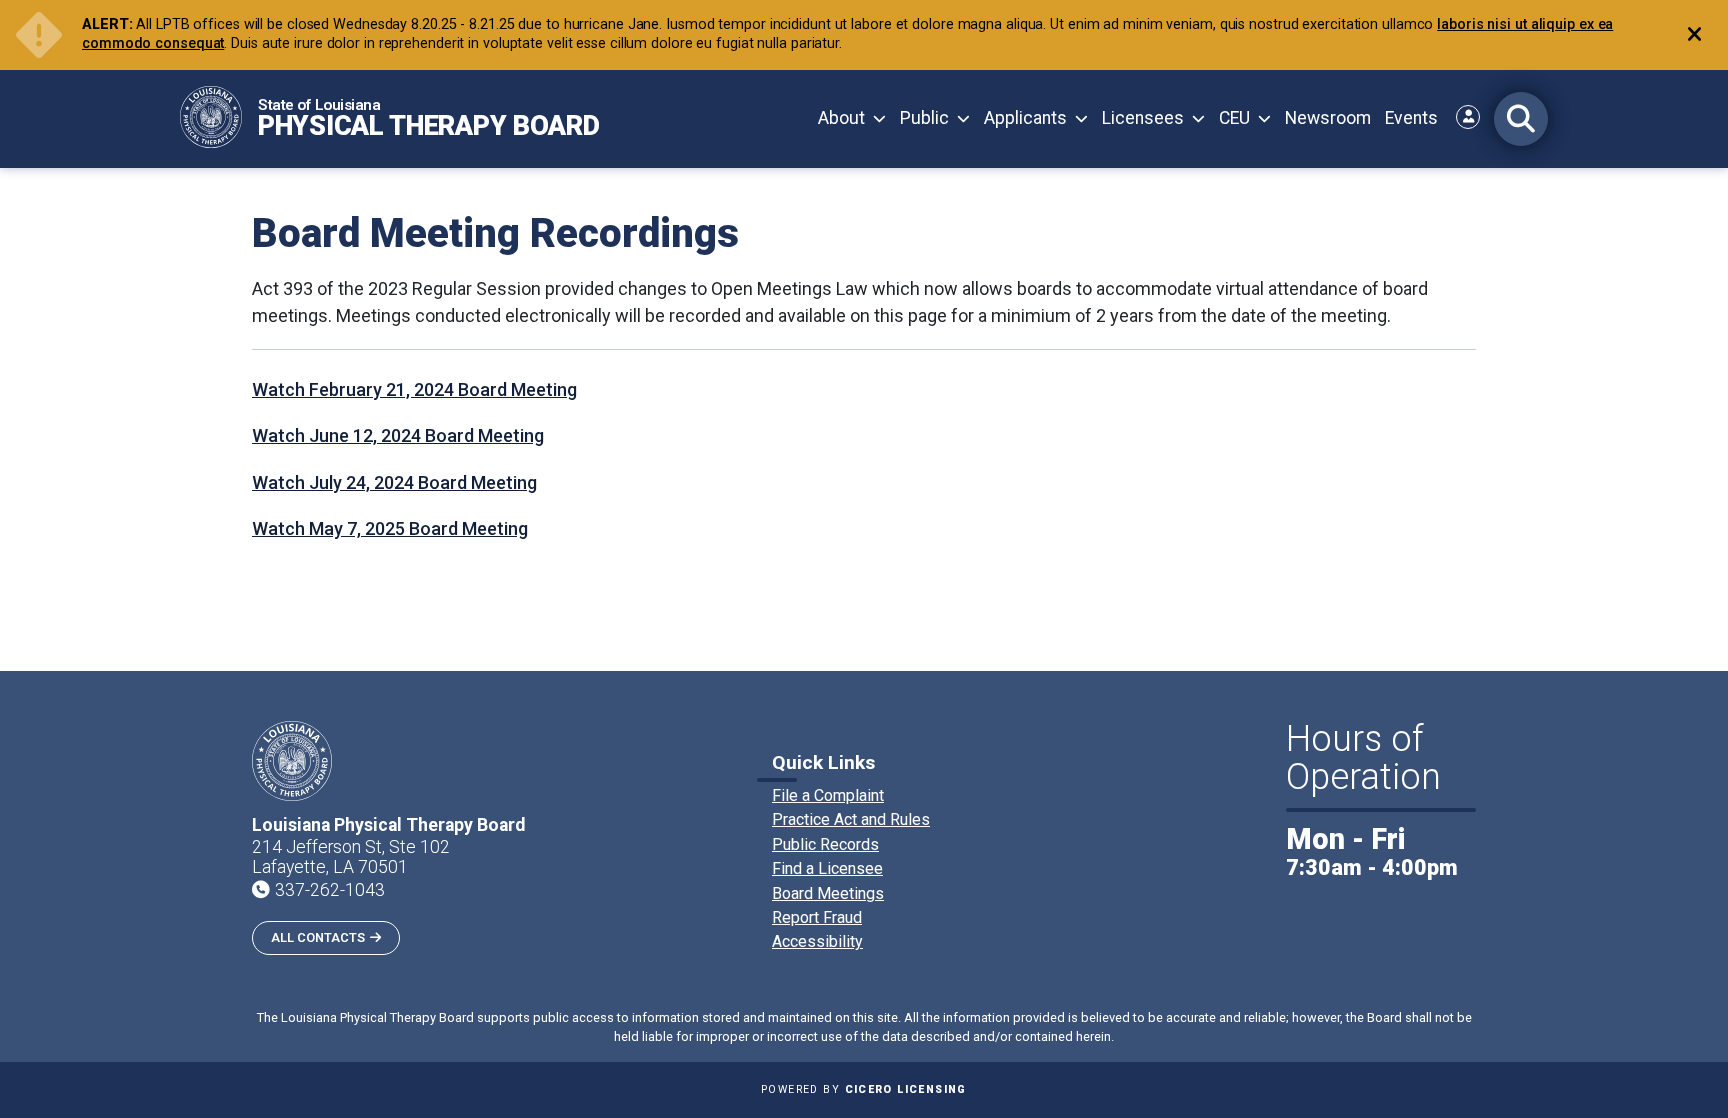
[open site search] (1521, 119)
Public (924, 118)
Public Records (825, 844)
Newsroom (1328, 118)
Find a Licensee (827, 868)
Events (1411, 118)
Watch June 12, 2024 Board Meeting (398, 435)
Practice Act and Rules (851, 819)
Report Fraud (817, 917)
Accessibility (817, 941)
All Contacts (318, 937)
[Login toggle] (1468, 117)
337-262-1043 (330, 890)
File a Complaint (828, 795)
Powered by (864, 1089)
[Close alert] (1694, 35)
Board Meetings (828, 893)
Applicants (1025, 118)
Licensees (1143, 118)
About (841, 118)
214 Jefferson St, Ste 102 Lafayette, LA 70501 (351, 857)
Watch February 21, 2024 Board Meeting (414, 389)
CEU (1234, 118)
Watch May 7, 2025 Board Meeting (390, 528)
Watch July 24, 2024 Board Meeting (394, 482)
